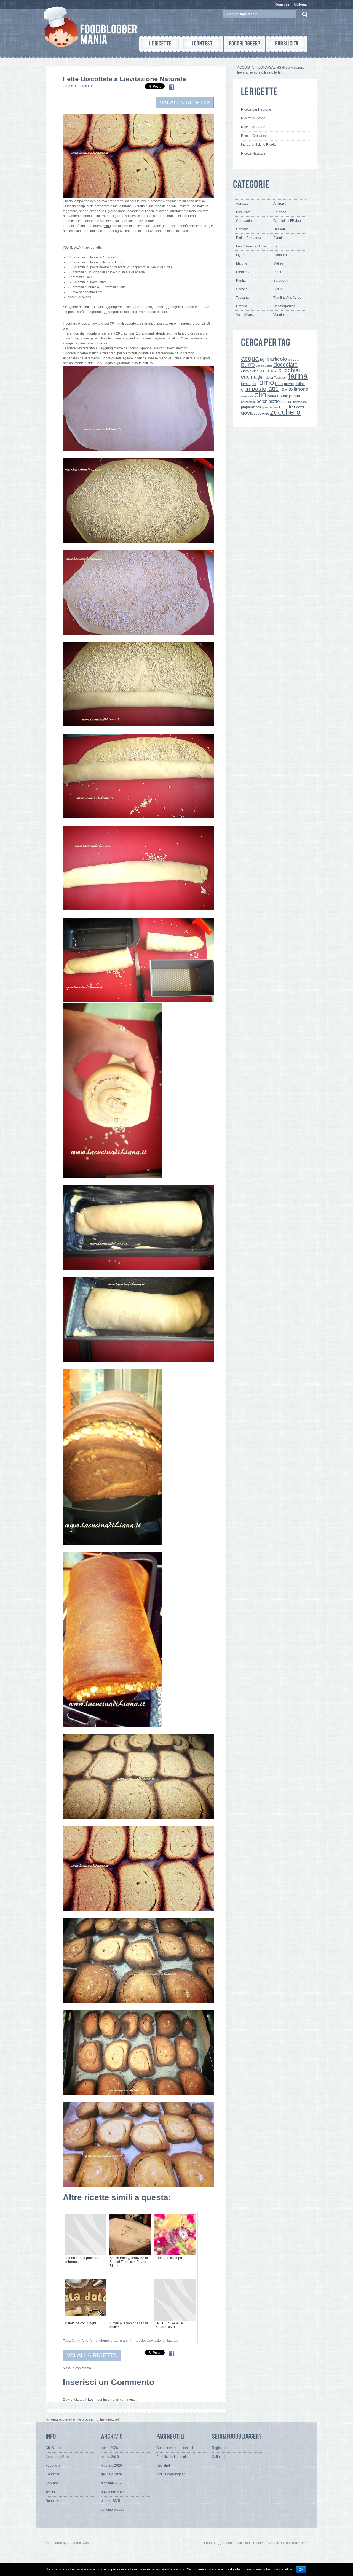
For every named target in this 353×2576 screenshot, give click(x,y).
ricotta (299, 407)
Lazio (277, 246)
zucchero (285, 412)
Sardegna (281, 281)
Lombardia (281, 255)
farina (76, 2341)
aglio (264, 359)
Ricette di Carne (253, 127)
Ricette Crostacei (254, 136)
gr (243, 389)
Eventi (278, 238)
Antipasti (280, 204)
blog (108, 226)
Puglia (241, 281)
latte (273, 389)
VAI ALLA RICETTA (185, 102)
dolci (269, 377)
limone (301, 389)
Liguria (241, 255)
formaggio (249, 384)
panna (295, 396)
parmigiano (248, 402)
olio (260, 394)
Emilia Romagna (249, 238)
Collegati (301, 4)
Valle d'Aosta (246, 315)
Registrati (282, 4)
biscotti (294, 359)
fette (85, 2341)
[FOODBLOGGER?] (244, 44)
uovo (257, 414)
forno (94, 2341)
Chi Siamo (53, 2448)
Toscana (242, 298)
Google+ (52, 2501)
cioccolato (285, 365)
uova (247, 413)
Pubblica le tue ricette (173, 2457)
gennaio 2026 (111, 2474)
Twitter (50, 2492)
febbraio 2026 (111, 2465)
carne (269, 365)
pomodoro (300, 402)
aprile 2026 (109, 2448)
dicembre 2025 (112, 2483)
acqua (250, 358)
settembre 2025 (113, 2510)
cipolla (257, 371)
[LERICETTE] (160, 44)
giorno (104, 2341)
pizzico (286, 402)
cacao (260, 365)
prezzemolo (270, 407)
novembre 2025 (113, 2492)
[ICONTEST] (202, 44)
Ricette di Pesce (253, 118)
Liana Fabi (87, 86)
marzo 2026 (110, 2457)
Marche (242, 263)
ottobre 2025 (110, 2501)
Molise (278, 263)
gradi (114, 2341)
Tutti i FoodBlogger (171, 2474)
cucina (249, 377)
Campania (244, 221)
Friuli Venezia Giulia (251, 246)
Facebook (281, 378)
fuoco (279, 384)
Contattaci (53, 2474)
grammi (126, 2341)
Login (92, 2400)
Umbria (242, 306)
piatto (274, 401)
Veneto (279, 315)
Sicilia (278, 289)
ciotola (246, 371)
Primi (277, 272)
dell (261, 377)
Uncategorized (284, 306)
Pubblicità (53, 2465)
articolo (279, 359)
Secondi (242, 289)
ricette (286, 407)
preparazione (251, 407)
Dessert (279, 229)
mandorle (247, 396)
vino (266, 413)
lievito (286, 389)
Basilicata (243, 212)
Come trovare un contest (175, 2448)
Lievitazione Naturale (162, 2341)
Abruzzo (242, 204)
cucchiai (289, 370)
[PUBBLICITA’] (287, 44)
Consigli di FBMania (288, 221)
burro (248, 364)
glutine (300, 384)
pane (284, 396)
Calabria (280, 212)
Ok (301, 2570)
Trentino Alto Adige (287, 298)
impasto (139, 2341)
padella (273, 396)
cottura (270, 371)
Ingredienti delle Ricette (259, 145)
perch (262, 401)
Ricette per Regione (256, 109)
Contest (242, 229)
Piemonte (243, 272)
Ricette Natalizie (253, 153)
